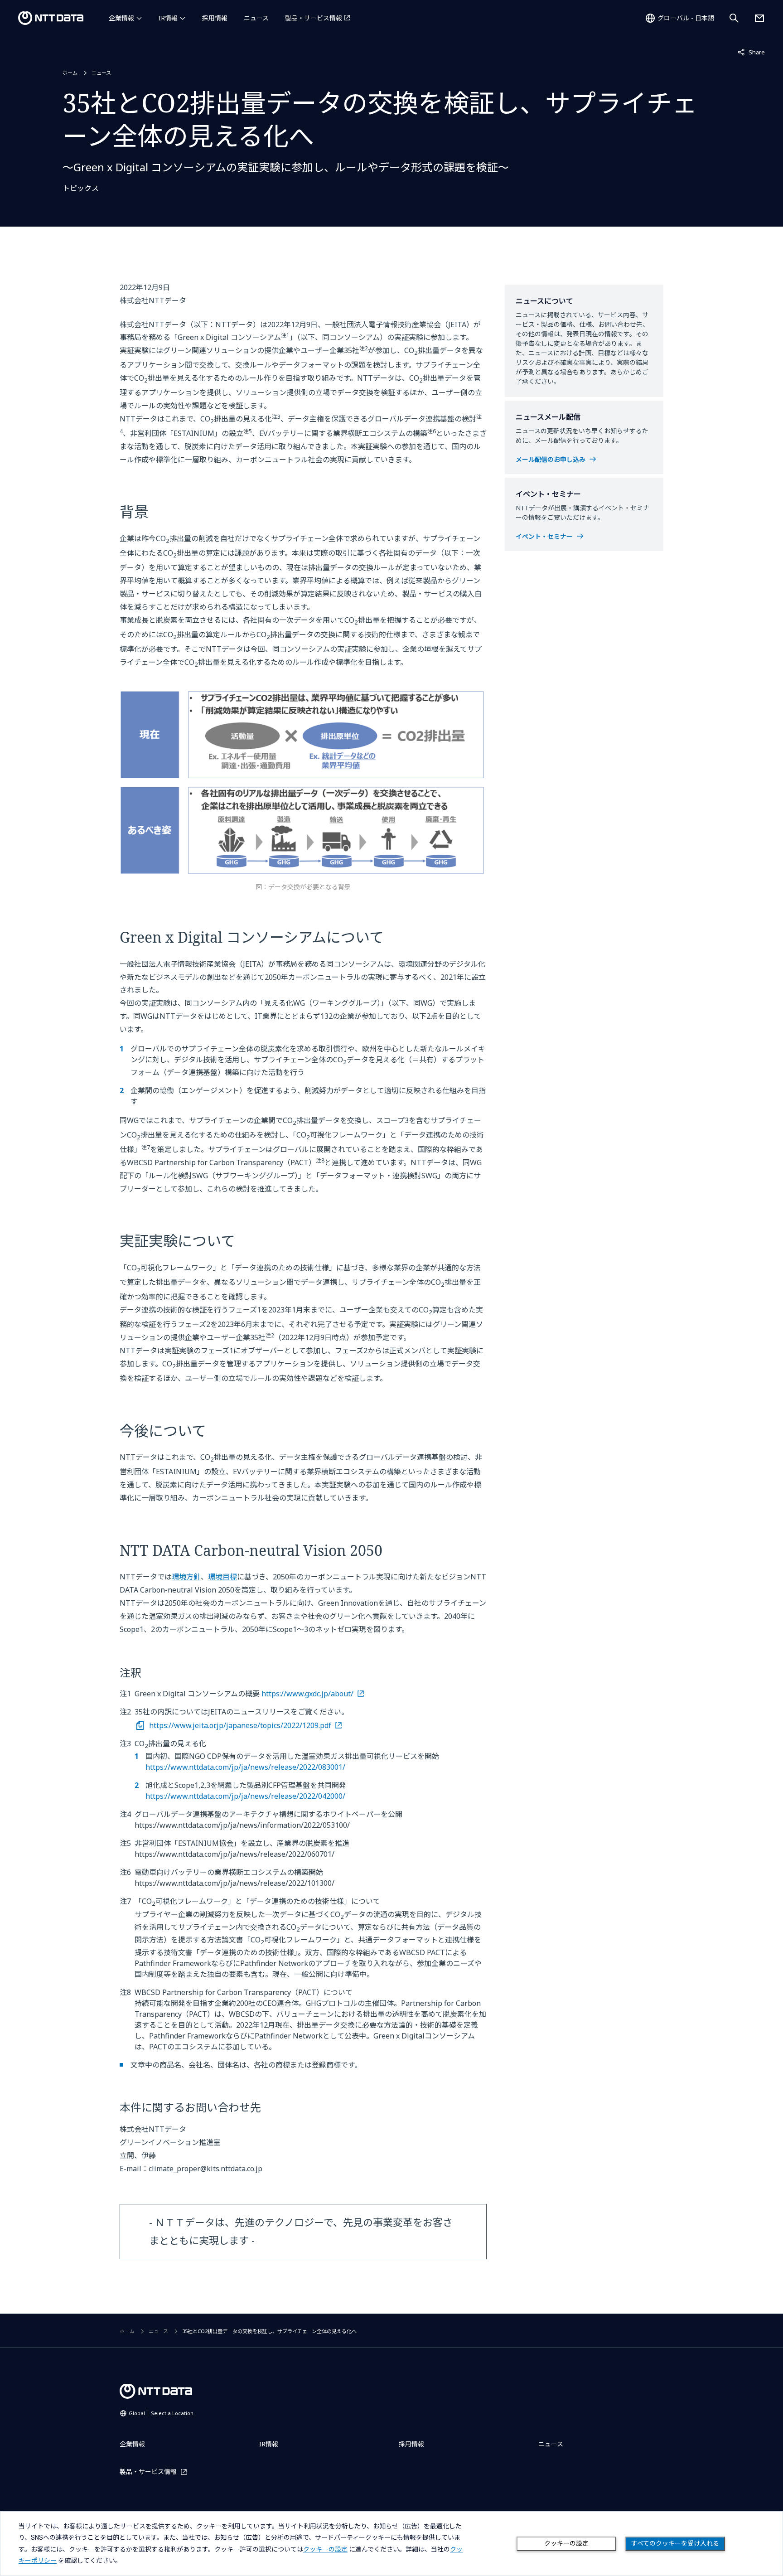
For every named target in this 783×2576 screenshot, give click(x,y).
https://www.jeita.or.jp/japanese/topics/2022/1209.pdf (240, 1725)
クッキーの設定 (566, 2543)
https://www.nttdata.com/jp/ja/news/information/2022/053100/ (242, 1825)
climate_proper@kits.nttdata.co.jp (205, 2169)
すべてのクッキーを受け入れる (675, 2543)
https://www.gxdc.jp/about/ (307, 1694)
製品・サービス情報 (314, 18)
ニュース (256, 18)
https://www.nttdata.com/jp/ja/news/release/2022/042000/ (245, 1796)
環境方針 (186, 1577)
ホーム (70, 73)
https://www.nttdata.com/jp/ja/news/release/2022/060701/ (234, 1854)
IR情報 (168, 18)
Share (751, 52)
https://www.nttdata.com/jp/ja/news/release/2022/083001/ (245, 1767)
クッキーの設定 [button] (325, 2549)
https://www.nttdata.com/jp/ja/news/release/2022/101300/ (234, 1883)
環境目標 (222, 1577)
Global (161, 2413)
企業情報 (121, 18)
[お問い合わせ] (759, 18)
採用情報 (215, 18)
